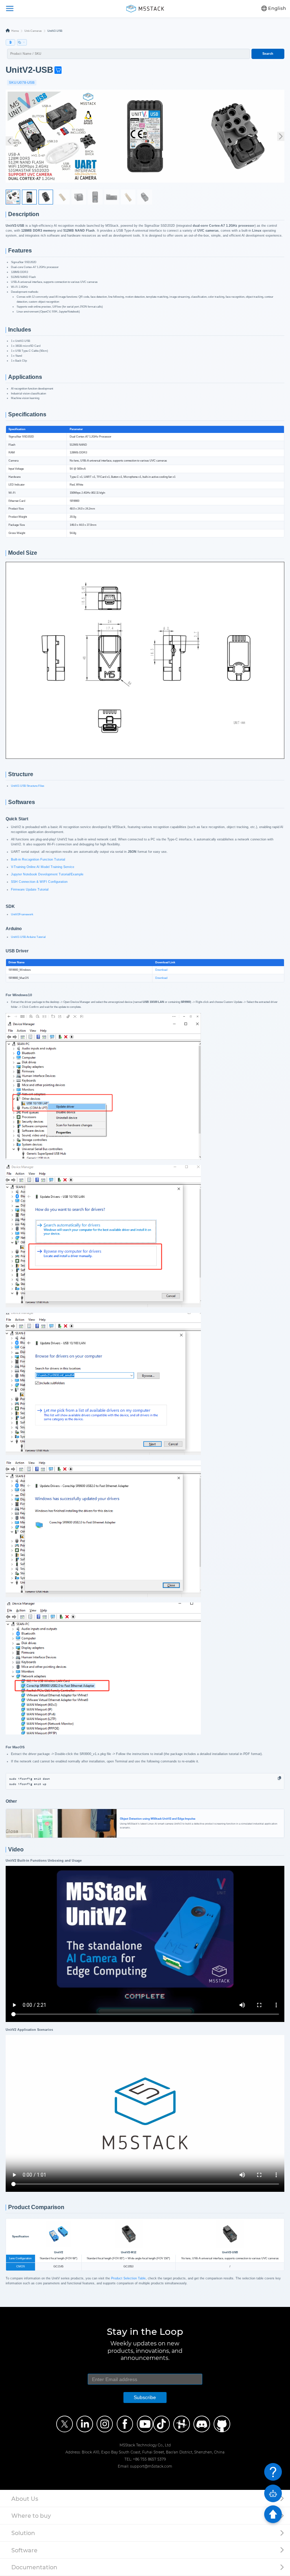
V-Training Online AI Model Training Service (43, 867)
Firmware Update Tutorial (30, 890)
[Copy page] (22, 43)
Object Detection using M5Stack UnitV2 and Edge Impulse (61, 1810)
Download (161, 970)
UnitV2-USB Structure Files (28, 786)
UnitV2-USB (230, 2252)
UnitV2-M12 (129, 2252)
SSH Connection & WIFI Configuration (39, 882)
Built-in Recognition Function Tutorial (38, 859)
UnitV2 (59, 2252)
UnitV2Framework (22, 914)
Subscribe (145, 2397)
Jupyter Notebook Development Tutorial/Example (47, 874)
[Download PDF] (11, 43)
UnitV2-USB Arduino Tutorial (28, 937)
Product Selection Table (128, 2278)
